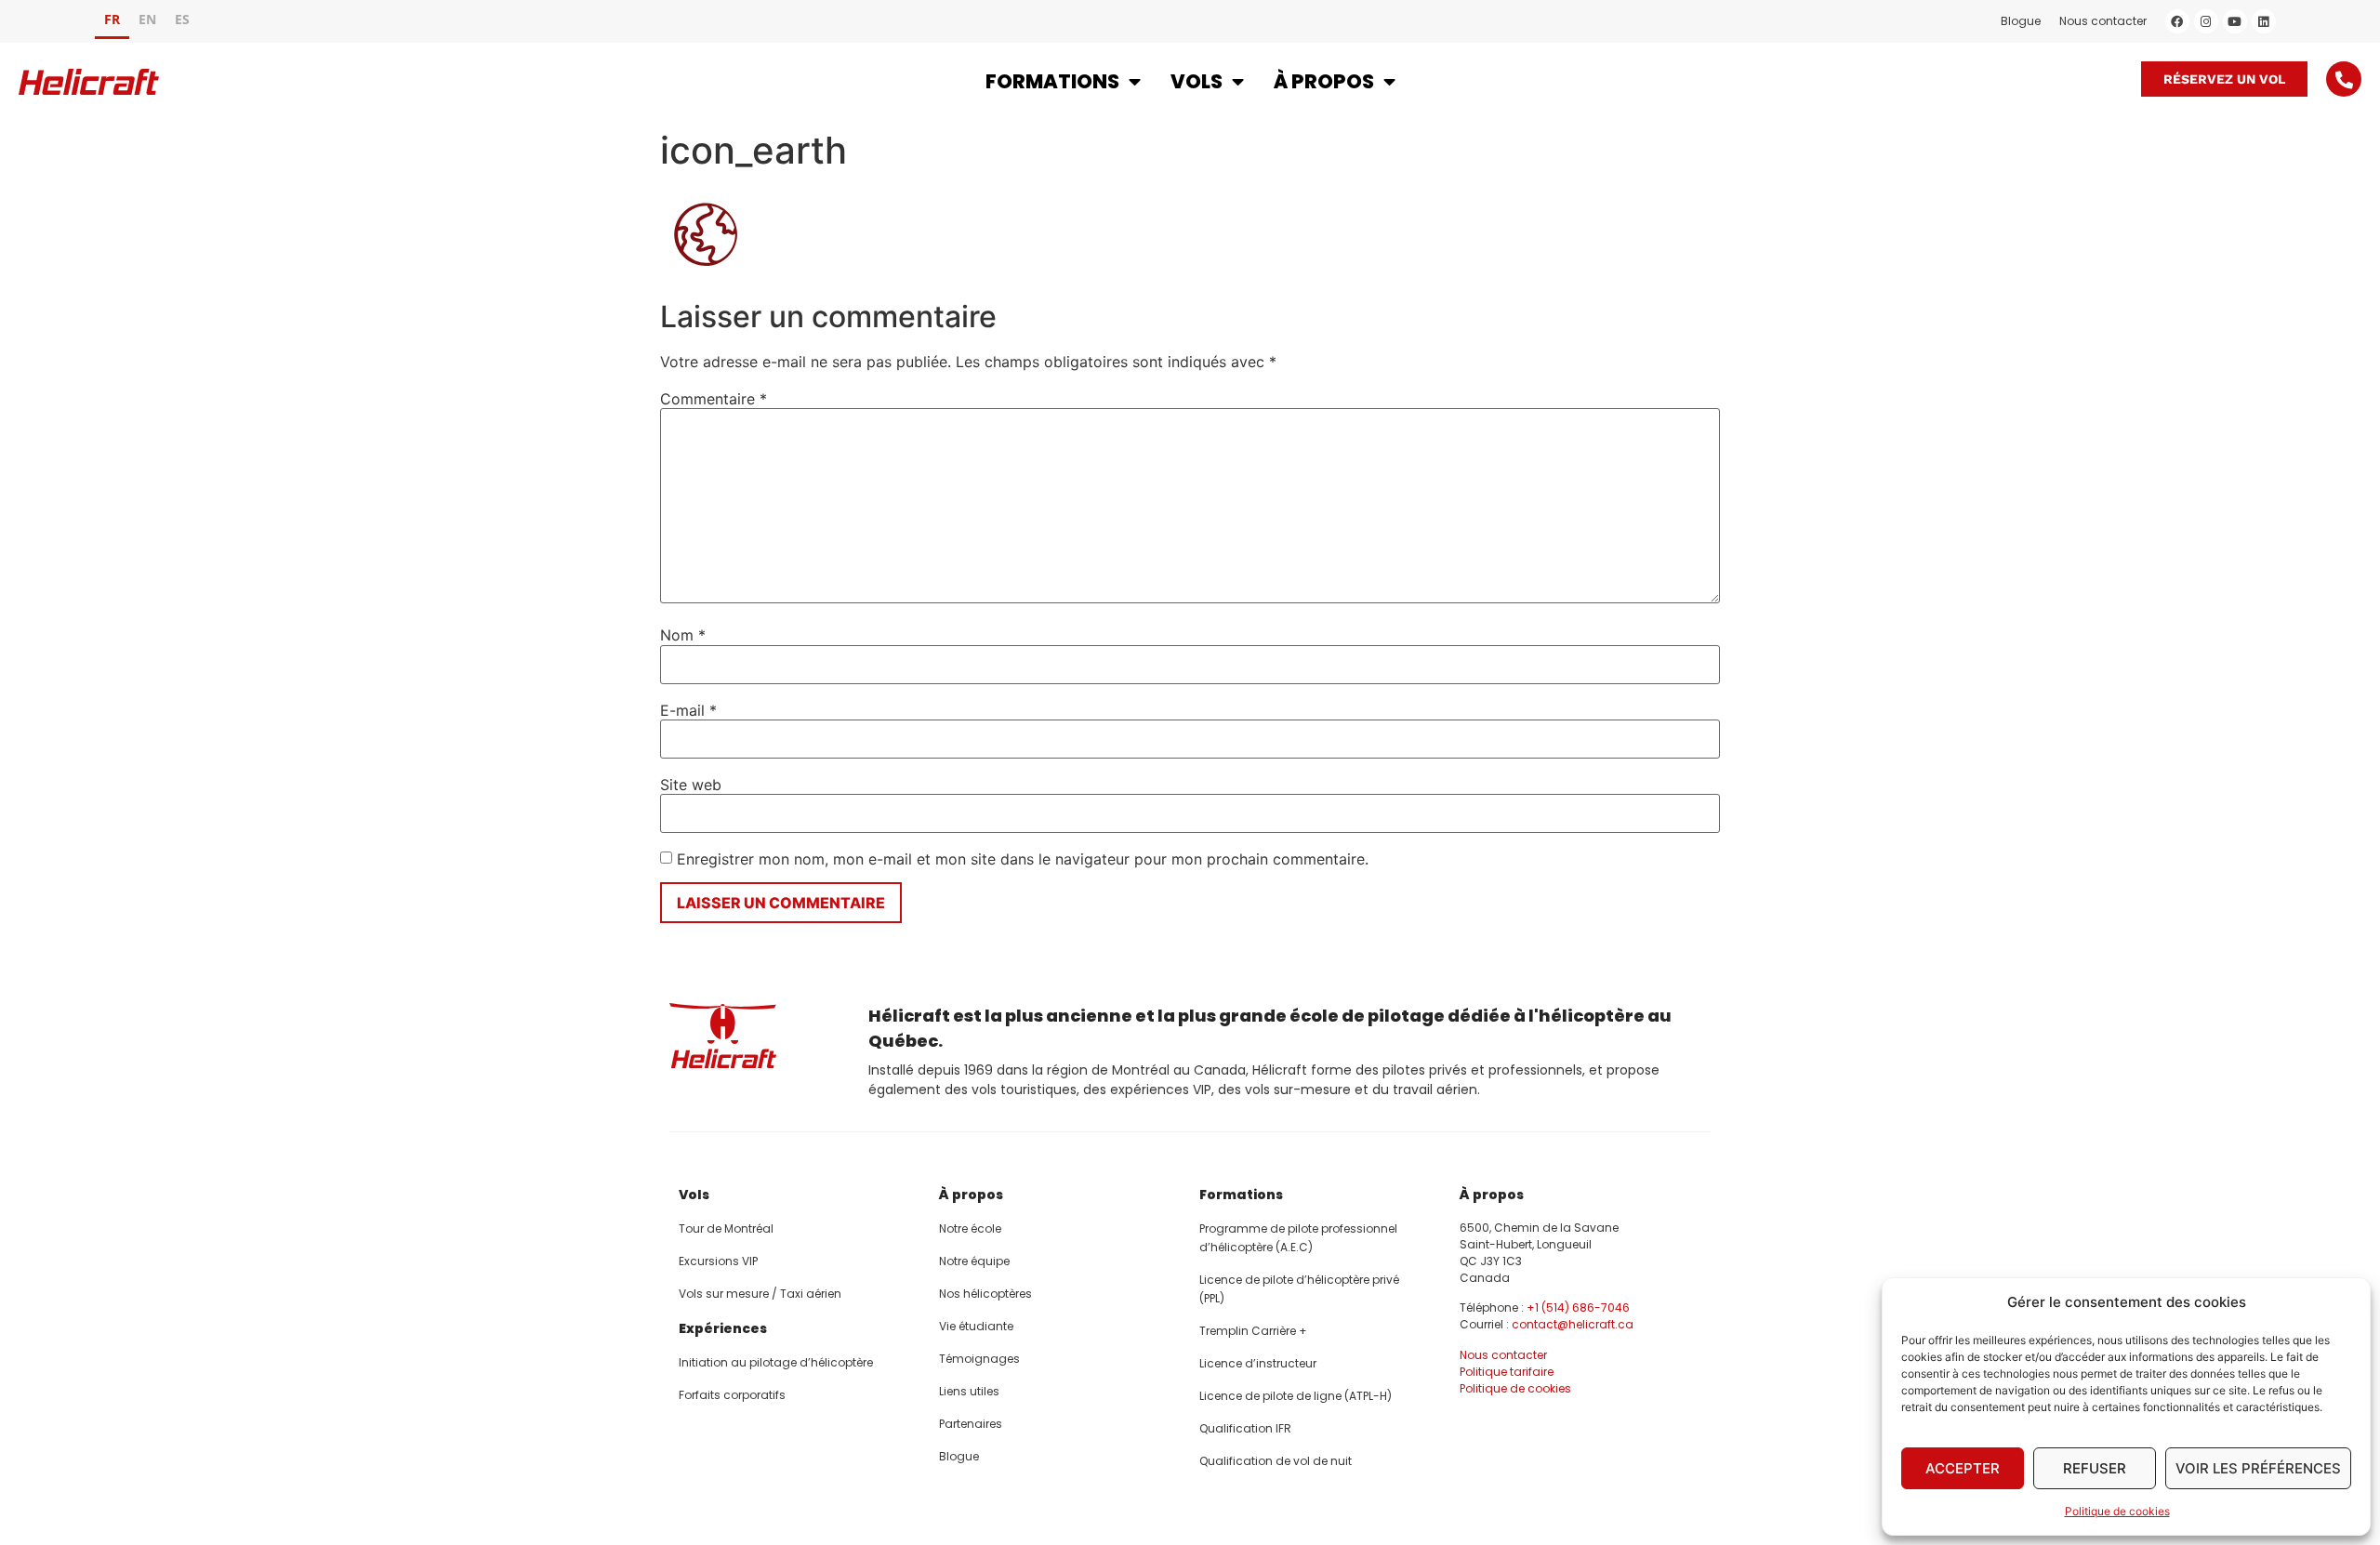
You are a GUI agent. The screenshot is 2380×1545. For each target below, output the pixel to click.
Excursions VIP (718, 1261)
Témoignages (979, 1359)
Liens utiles (969, 1391)
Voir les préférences (2258, 1468)
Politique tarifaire (1507, 1372)
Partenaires (971, 1424)
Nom (683, 635)
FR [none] (112, 19)
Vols (1197, 81)
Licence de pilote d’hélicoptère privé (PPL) (1299, 1289)
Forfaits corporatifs (732, 1395)
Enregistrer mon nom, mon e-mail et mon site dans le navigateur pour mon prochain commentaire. (1023, 859)
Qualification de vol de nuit (1276, 1461)
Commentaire (714, 399)
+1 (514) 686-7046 (1578, 1307)
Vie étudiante (976, 1326)
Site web (691, 785)
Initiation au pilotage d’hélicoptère (776, 1362)
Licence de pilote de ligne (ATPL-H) (1296, 1396)
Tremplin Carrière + (1253, 1331)
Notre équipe (974, 1261)
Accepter (1963, 1468)
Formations (1052, 81)
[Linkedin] (2264, 21)
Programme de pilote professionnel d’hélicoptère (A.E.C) (1298, 1238)
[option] (147, 22)
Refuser (2095, 1468)
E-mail (688, 710)
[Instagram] (2206, 21)
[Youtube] (2235, 21)
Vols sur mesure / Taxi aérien (760, 1294)
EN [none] (147, 19)
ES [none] (182, 19)
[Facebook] (2177, 21)
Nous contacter (2103, 21)
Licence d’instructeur (1258, 1363)
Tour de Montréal (726, 1228)
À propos (1324, 81)
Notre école (970, 1228)
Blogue (2021, 21)
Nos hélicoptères (985, 1294)
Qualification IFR (1245, 1428)
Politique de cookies (2117, 1511)
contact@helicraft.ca (1573, 1324)
